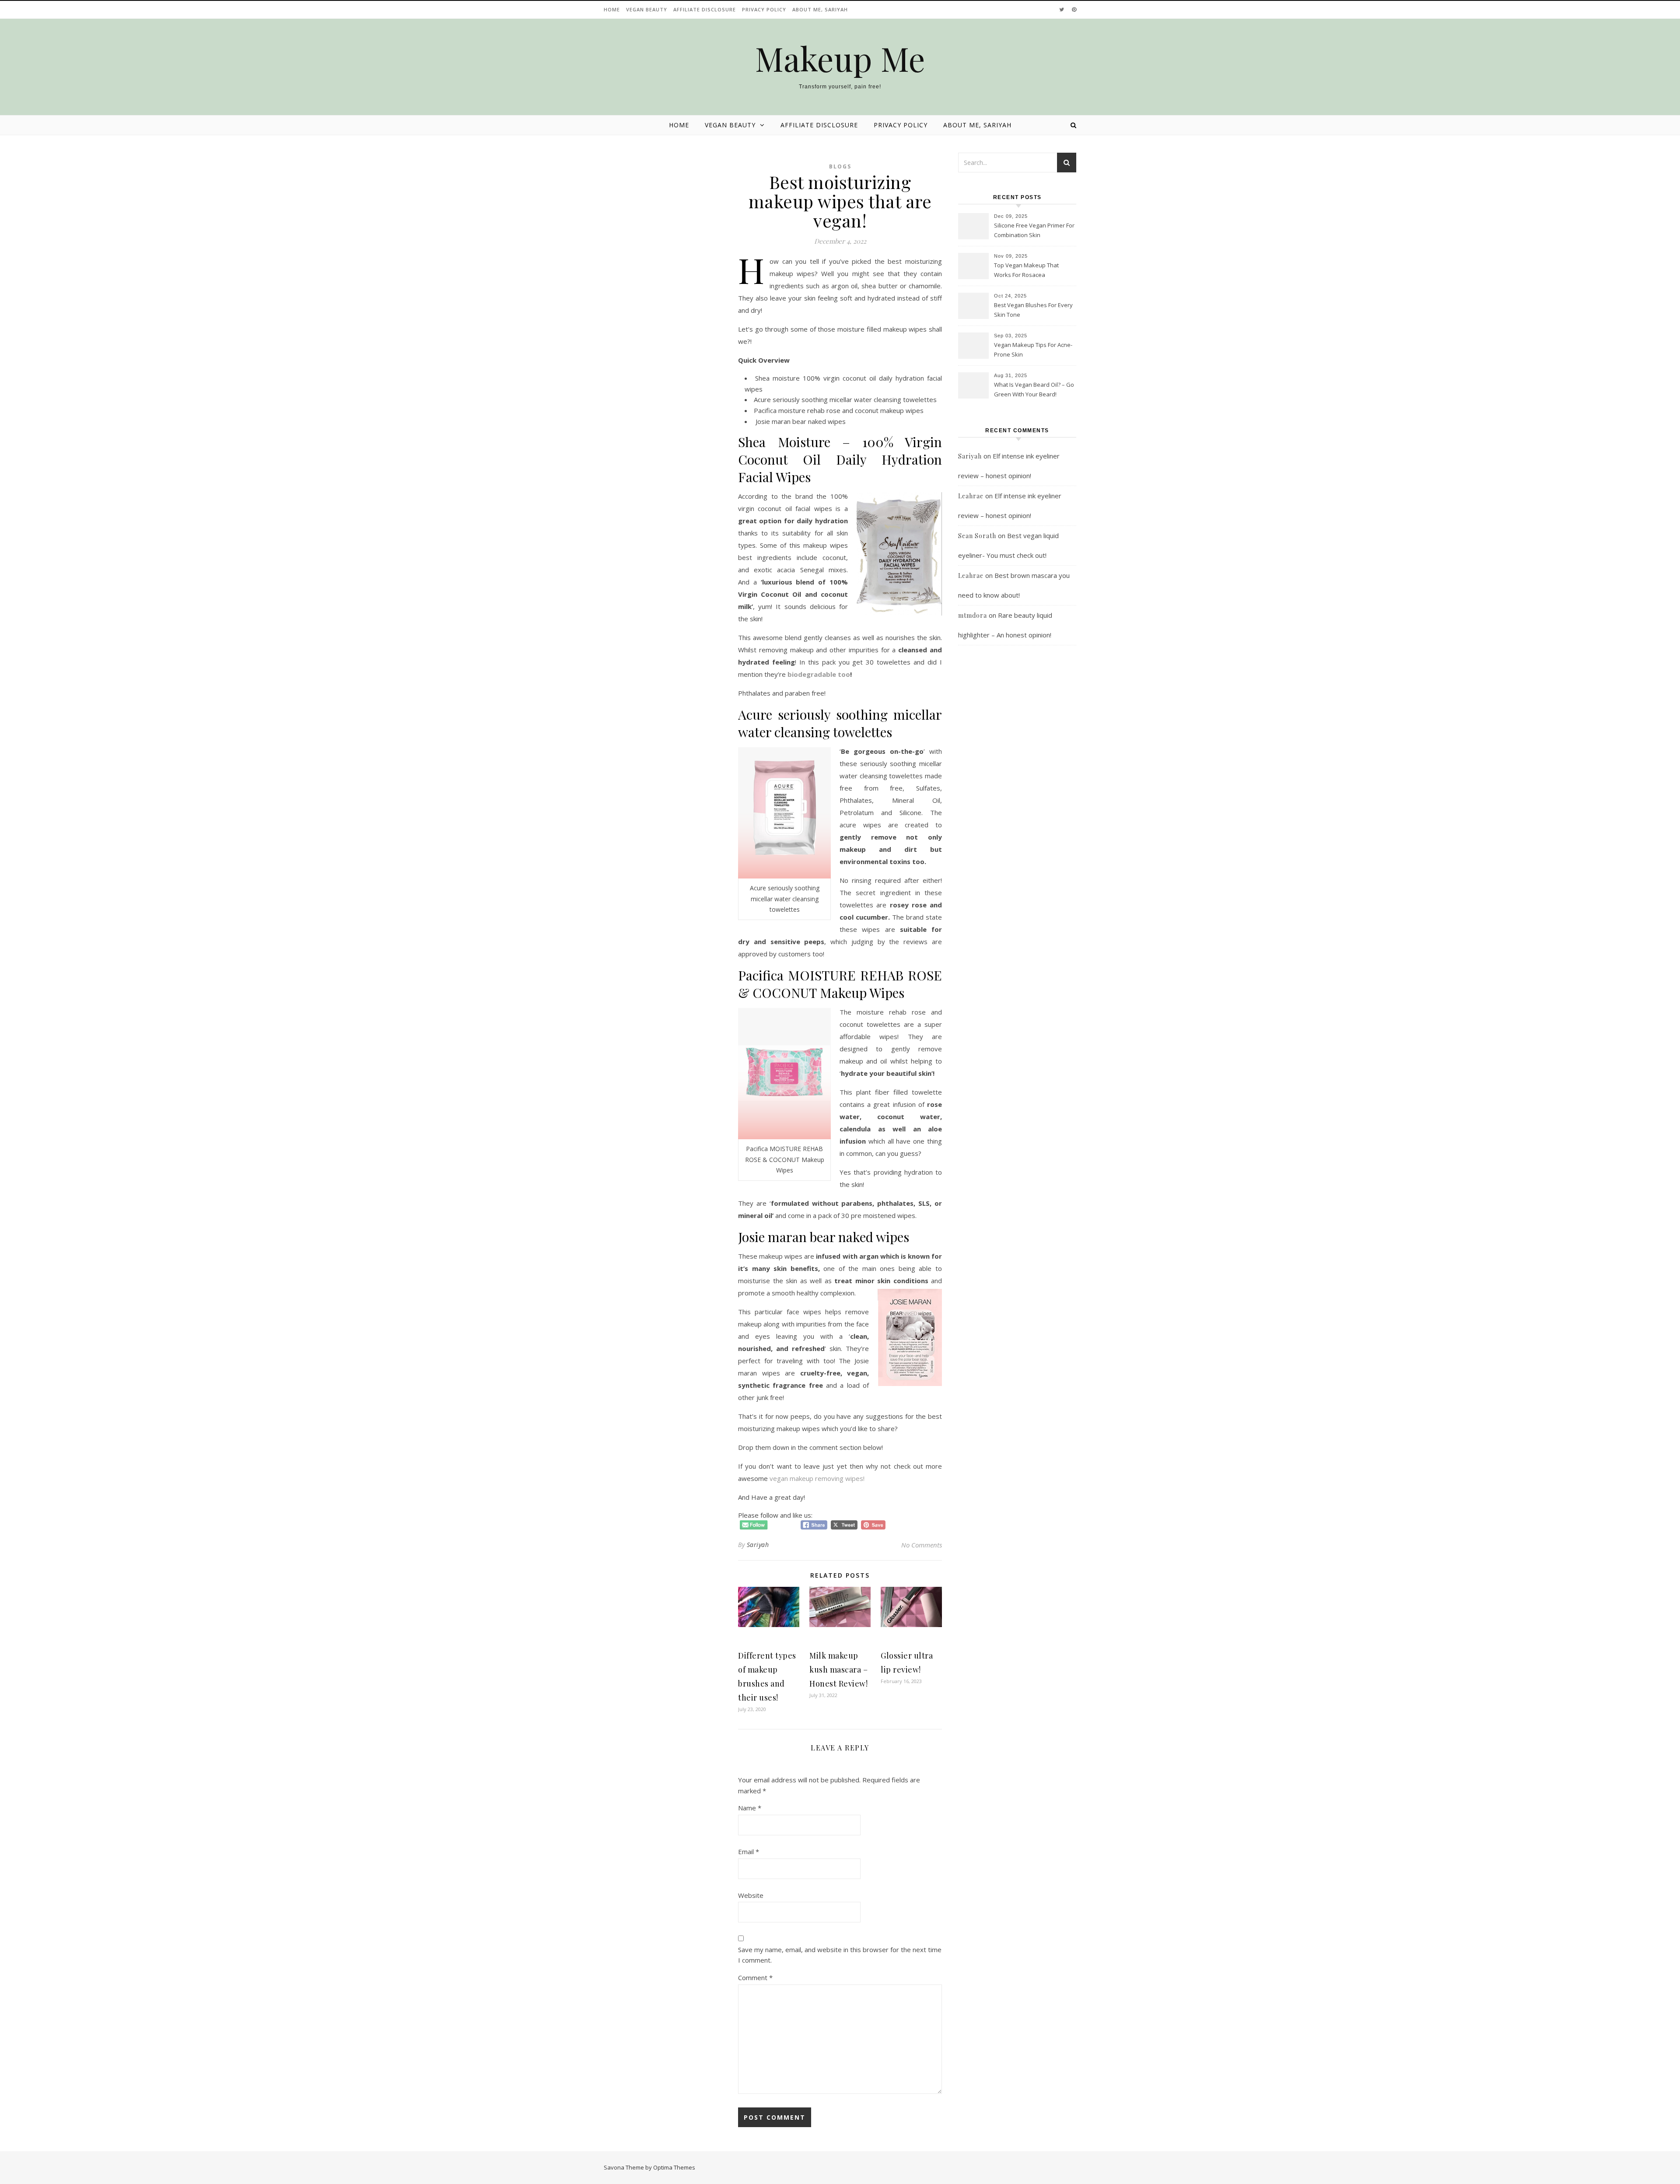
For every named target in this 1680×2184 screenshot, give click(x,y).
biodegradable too (819, 674)
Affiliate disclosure (705, 9)
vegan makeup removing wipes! (817, 1478)
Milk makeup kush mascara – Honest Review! (838, 1669)
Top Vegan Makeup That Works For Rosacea (1026, 270)
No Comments (922, 1545)
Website (751, 1895)
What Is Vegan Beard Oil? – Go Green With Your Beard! (1034, 389)
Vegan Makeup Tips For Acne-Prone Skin (1033, 350)
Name (750, 1808)
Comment (755, 1977)
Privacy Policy (764, 9)
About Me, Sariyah (820, 9)
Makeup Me (840, 58)
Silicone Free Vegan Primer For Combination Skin (1034, 230)
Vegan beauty (647, 9)
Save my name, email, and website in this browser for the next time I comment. (840, 1955)
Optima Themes (674, 2167)
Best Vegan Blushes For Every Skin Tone (1033, 310)
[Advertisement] (1017, 833)
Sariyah (758, 1545)
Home (612, 9)
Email (749, 1851)
